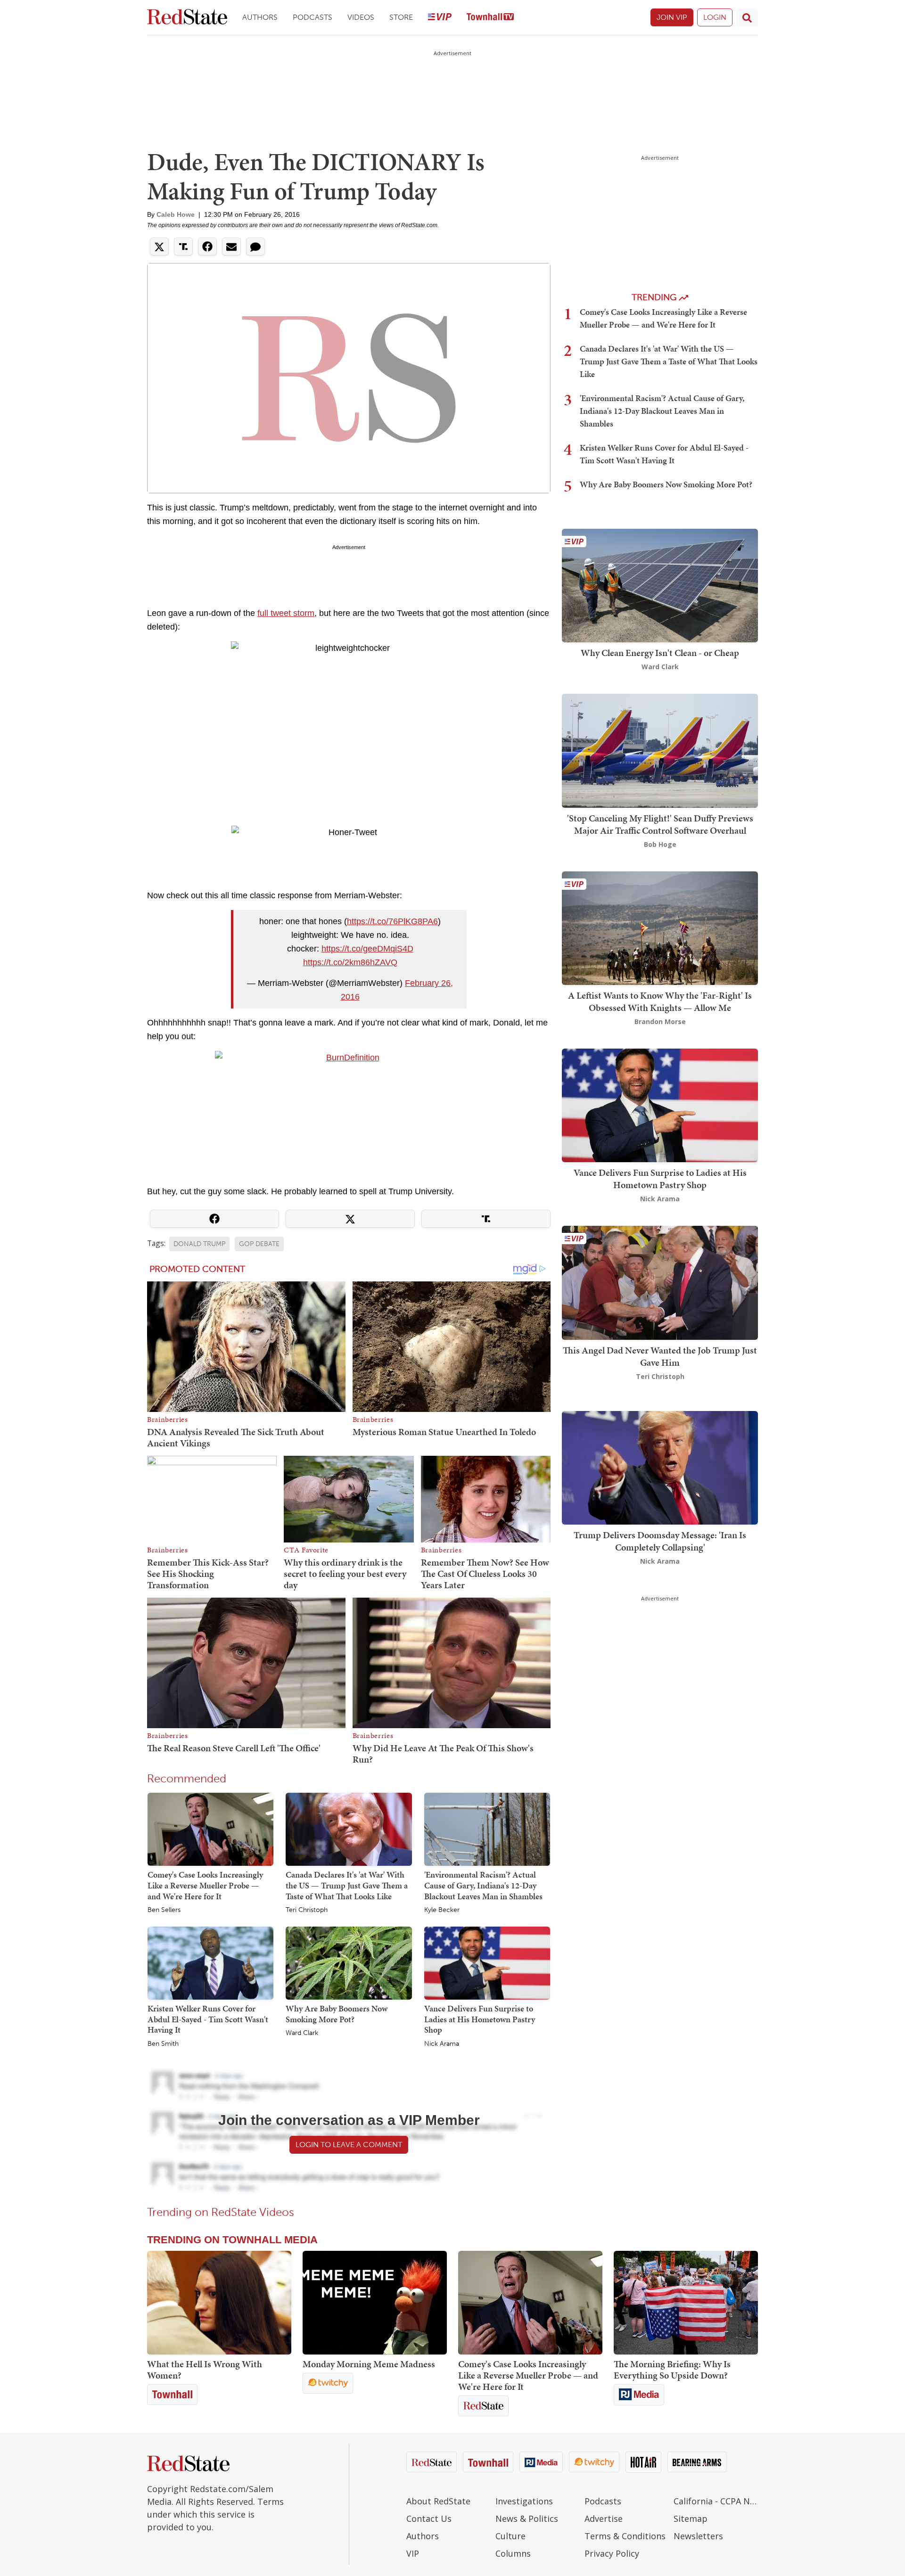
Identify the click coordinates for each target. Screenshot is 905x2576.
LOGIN (715, 17)
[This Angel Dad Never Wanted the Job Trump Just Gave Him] (660, 1282)
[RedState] (187, 18)
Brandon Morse (660, 1021)
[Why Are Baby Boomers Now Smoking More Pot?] (349, 1962)
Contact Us (429, 2519)
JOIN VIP (672, 17)
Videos (361, 17)
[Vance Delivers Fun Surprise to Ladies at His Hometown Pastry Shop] (487, 1962)
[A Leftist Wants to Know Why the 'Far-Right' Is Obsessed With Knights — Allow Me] (660, 927)
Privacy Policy (612, 2553)
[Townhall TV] (490, 18)
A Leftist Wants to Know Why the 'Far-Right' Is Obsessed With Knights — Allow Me (660, 1001)
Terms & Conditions (625, 2536)
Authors (260, 17)
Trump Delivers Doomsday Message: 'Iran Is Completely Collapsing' (660, 1541)
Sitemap (691, 2519)
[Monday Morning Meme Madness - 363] (375, 2303)
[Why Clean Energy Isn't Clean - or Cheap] (660, 585)
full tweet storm (286, 613)
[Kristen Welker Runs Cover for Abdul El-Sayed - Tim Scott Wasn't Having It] (210, 1962)
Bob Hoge (660, 844)
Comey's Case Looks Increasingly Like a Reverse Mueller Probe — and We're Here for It (205, 1885)
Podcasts (313, 17)
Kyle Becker (442, 1910)
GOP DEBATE (259, 1244)
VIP (413, 2553)
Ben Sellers (164, 1910)
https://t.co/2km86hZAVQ (350, 962)
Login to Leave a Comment (349, 2145)
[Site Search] (747, 17)
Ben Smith (163, 2044)
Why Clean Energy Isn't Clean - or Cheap (660, 653)
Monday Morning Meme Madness (369, 2364)
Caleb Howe (176, 214)
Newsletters (698, 2536)
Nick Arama (442, 2044)
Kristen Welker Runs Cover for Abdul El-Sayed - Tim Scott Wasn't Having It (208, 2019)
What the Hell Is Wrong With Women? (205, 2370)
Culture (510, 2536)
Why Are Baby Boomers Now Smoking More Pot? (337, 2014)
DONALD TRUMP (199, 1244)
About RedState (438, 2501)
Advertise (604, 2519)
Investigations (524, 2501)
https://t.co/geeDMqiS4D (367, 949)
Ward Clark (302, 2033)
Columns (513, 2553)
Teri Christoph (307, 1910)
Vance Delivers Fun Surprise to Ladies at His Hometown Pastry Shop (480, 2019)
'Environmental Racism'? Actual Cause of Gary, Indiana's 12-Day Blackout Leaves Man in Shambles (483, 1885)
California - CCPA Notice (716, 2501)
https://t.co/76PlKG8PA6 (392, 921)
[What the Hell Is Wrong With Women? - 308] (219, 2303)
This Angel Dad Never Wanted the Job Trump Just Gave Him (660, 1356)
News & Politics (527, 2519)
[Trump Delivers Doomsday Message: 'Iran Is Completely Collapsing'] (660, 1467)
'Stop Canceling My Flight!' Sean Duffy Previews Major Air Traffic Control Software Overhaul (660, 824)
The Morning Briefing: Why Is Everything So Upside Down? (672, 2370)
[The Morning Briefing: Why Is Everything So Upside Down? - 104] (686, 2303)
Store (401, 17)
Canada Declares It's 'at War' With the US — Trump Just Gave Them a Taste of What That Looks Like (347, 1885)
